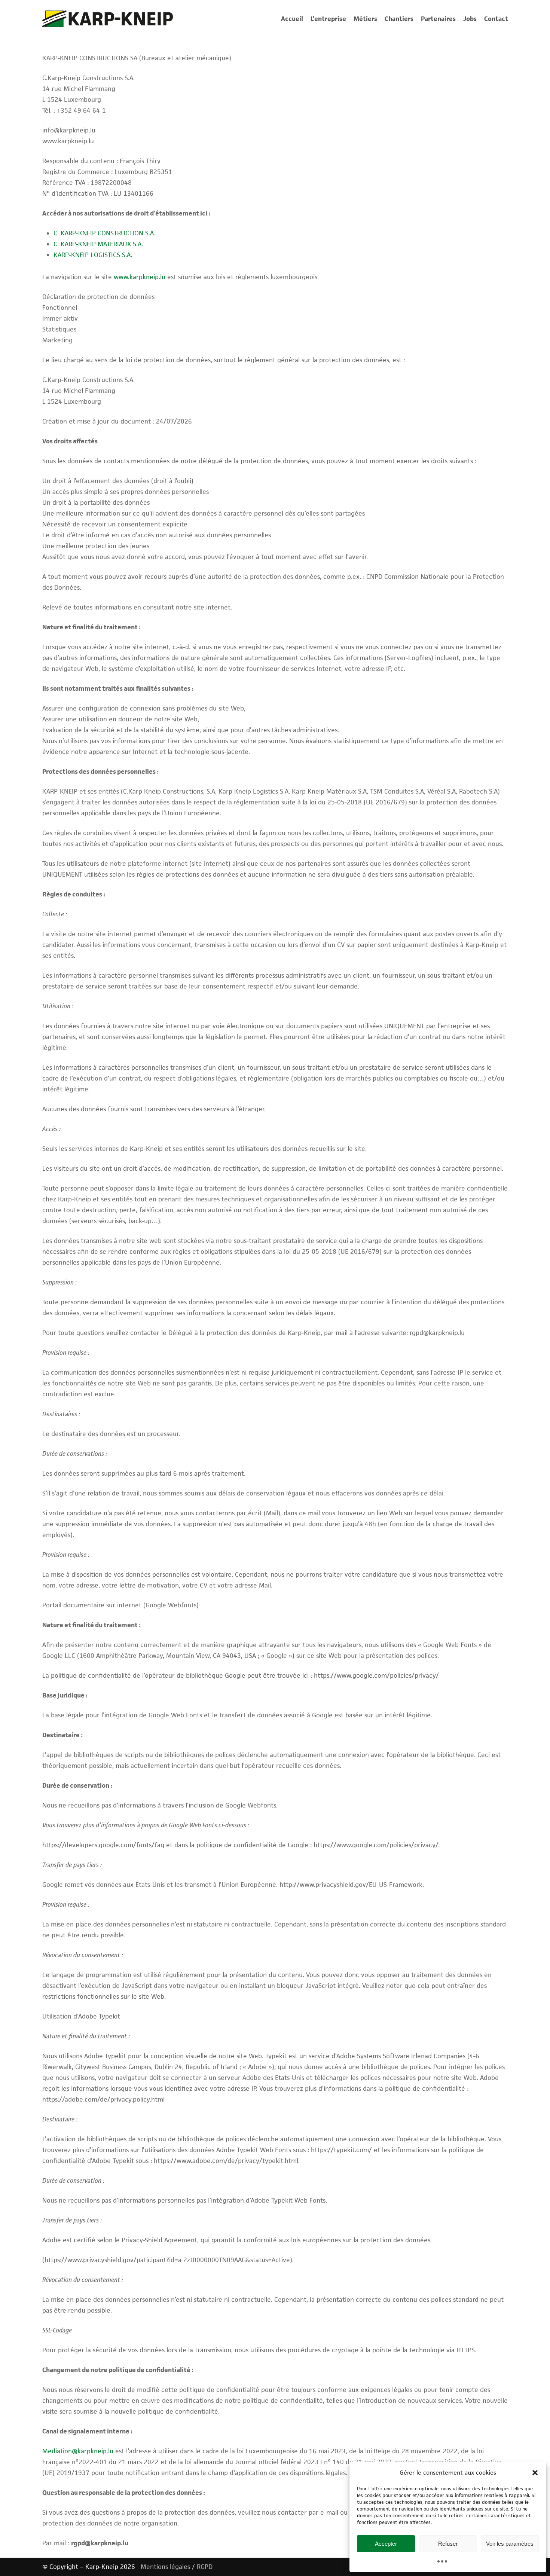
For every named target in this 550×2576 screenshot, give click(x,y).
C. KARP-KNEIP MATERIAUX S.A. (98, 244)
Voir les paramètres (510, 2544)
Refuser (448, 2544)
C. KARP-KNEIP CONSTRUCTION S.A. (104, 233)
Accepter (386, 2544)
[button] (535, 2473)
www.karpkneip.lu (140, 277)
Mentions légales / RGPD (177, 2567)
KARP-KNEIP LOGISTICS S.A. (93, 255)
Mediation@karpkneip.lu (78, 2451)
